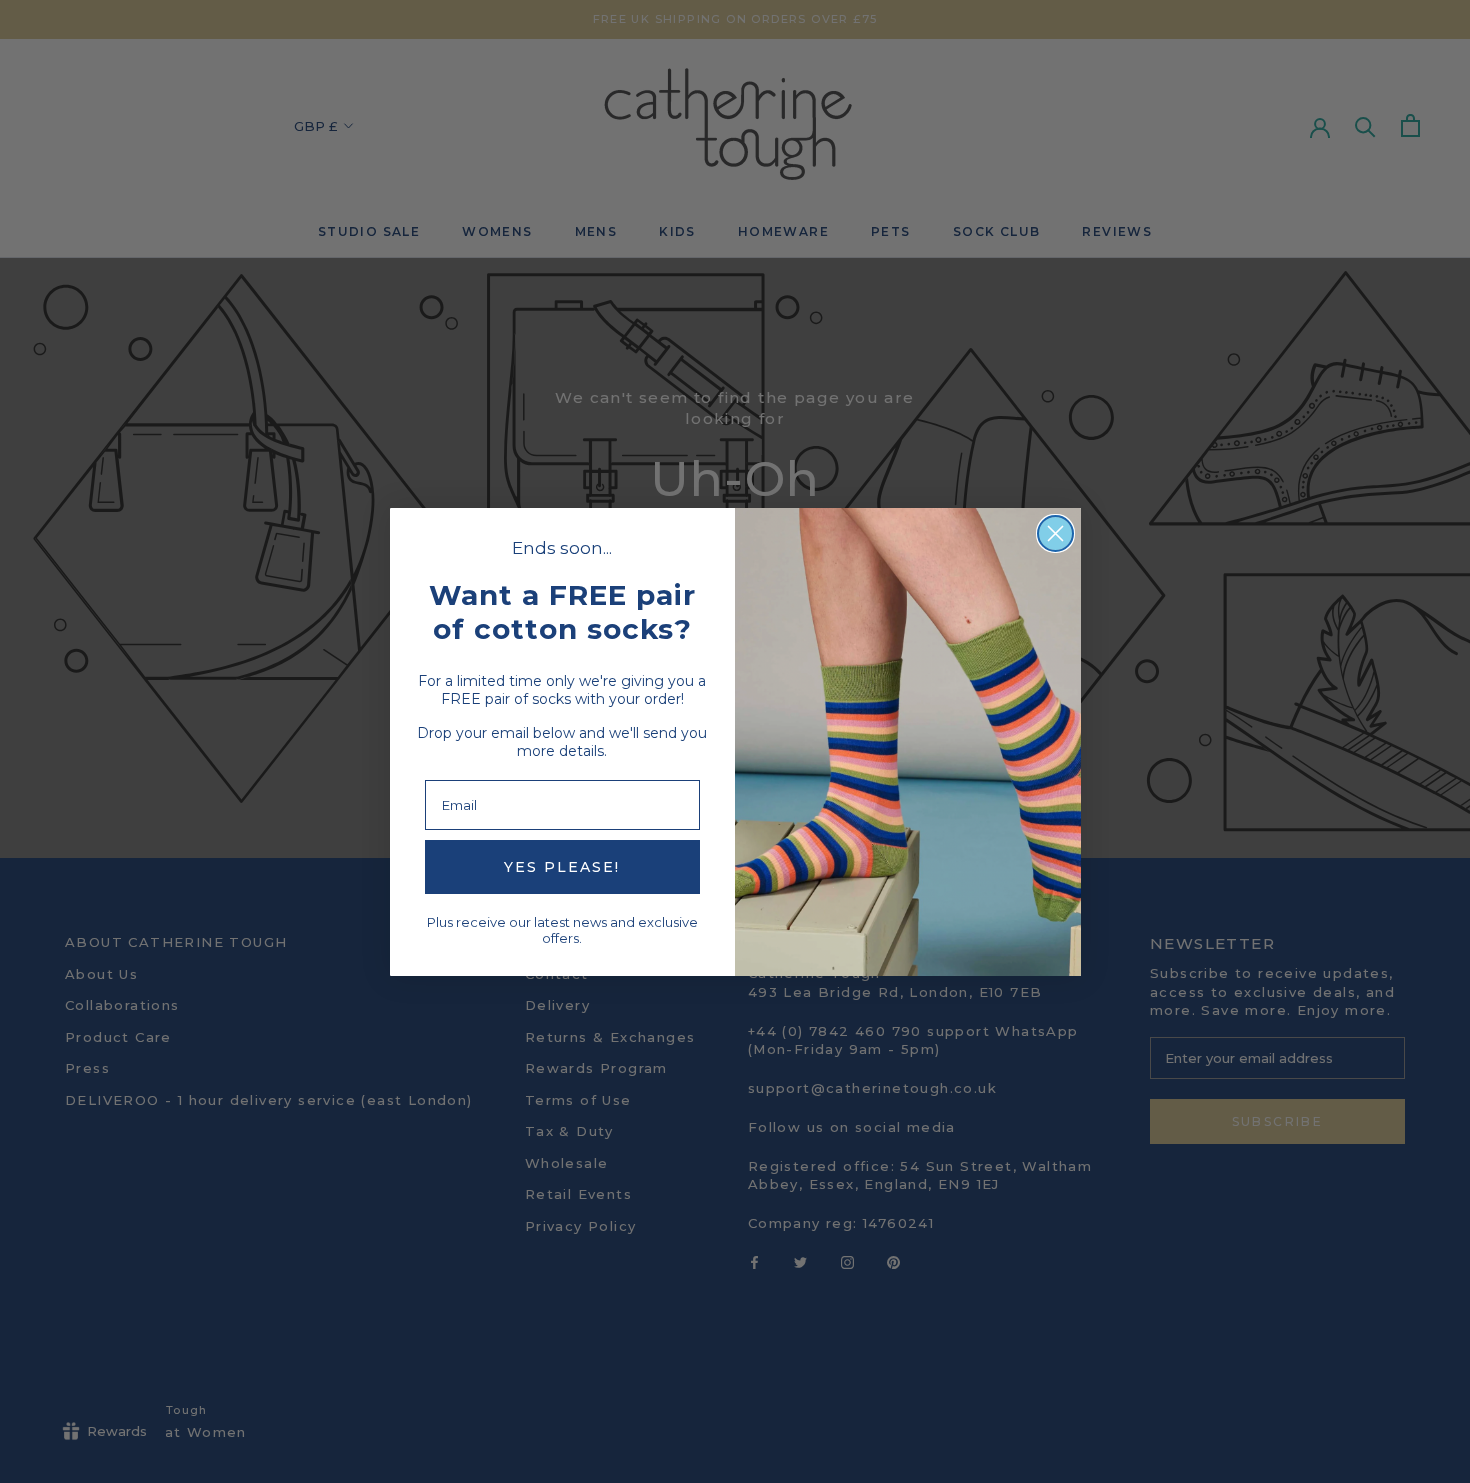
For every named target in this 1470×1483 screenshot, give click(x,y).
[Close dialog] (1055, 533)
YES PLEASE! (562, 867)
